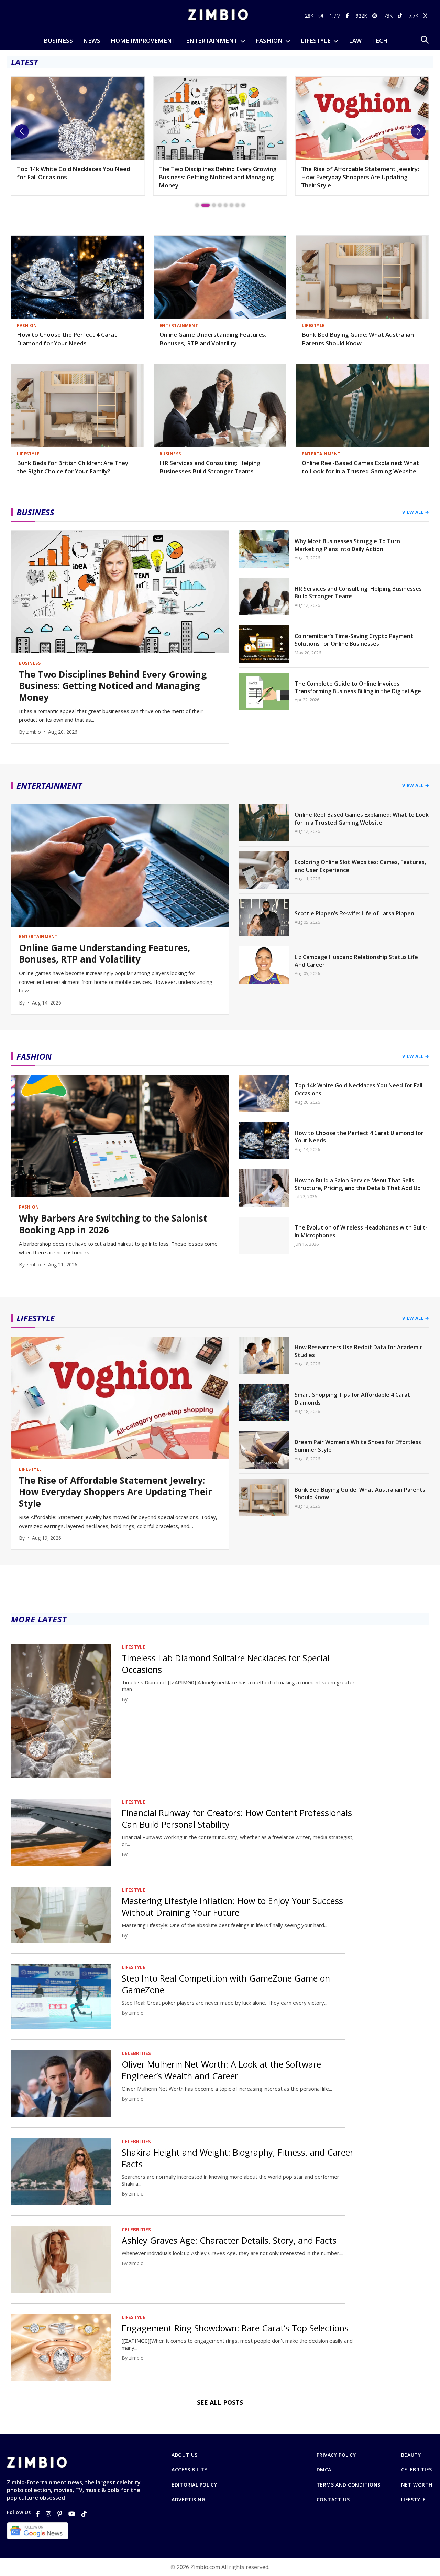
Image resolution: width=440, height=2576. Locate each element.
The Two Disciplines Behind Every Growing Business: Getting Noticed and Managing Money (76, 177)
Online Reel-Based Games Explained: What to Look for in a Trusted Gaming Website (360, 467)
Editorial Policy (194, 2485)
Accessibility (189, 2470)
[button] (22, 131)
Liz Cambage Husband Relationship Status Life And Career (356, 961)
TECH (380, 40)
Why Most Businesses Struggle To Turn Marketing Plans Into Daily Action (347, 545)
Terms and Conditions (349, 2485)
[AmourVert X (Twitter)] (426, 16)
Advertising (188, 2500)
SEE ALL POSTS (220, 2402)
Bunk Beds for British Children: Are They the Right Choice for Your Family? (73, 467)
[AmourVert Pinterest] (376, 16)
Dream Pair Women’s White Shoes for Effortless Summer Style (358, 1446)
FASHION (269, 40)
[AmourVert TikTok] (401, 16)
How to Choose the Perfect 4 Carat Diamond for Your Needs (67, 339)
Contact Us (333, 2500)
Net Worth (417, 2485)
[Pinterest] (60, 2514)
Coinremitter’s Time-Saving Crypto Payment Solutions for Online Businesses (354, 640)
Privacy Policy (336, 2455)
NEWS (92, 40)
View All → (416, 512)
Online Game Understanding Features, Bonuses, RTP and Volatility (213, 339)
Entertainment (212, 40)
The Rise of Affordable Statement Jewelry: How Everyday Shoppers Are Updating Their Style (218, 177)
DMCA (324, 2470)
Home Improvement (143, 40)
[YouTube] (72, 2514)
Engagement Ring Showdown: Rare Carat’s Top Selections (235, 2328)
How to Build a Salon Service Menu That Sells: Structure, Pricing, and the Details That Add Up (358, 1184)
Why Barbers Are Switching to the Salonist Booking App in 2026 (113, 1224)
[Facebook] (38, 2514)
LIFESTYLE (316, 40)
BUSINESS (58, 40)
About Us (184, 2455)
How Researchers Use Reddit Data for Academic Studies (355, 173)
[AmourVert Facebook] (348, 16)
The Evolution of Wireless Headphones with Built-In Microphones (361, 1231)
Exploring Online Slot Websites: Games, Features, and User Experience (360, 866)
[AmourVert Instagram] (322, 16)
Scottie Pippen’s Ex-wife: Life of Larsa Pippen (354, 913)
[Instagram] (48, 2514)
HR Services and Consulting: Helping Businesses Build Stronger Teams (210, 467)
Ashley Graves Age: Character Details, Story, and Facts (229, 2240)
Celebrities (417, 2470)
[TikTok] (84, 2514)
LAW (355, 40)
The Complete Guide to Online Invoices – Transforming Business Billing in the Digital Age (358, 687)
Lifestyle (414, 2500)
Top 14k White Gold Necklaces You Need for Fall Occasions (359, 1089)
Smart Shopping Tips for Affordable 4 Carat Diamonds (352, 1398)
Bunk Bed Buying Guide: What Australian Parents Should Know (358, 339)
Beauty (411, 2455)
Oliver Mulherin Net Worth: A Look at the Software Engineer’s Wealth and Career (221, 2070)
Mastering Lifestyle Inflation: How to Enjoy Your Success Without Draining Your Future (232, 1907)
